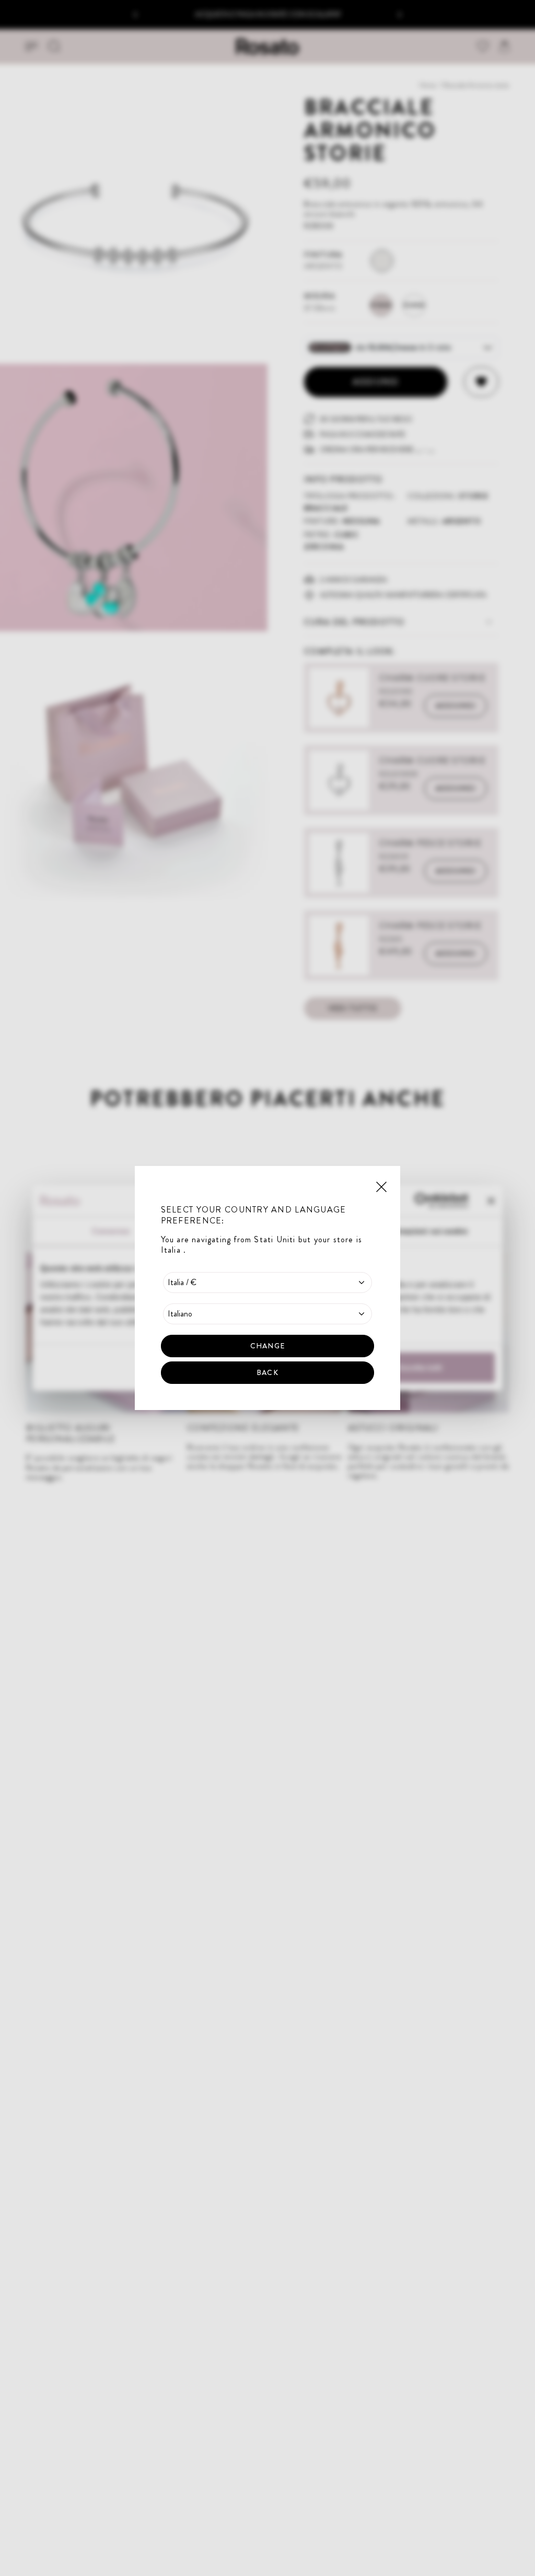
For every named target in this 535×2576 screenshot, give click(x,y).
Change (267, 1346)
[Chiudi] (381, 1186)
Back (267, 1372)
